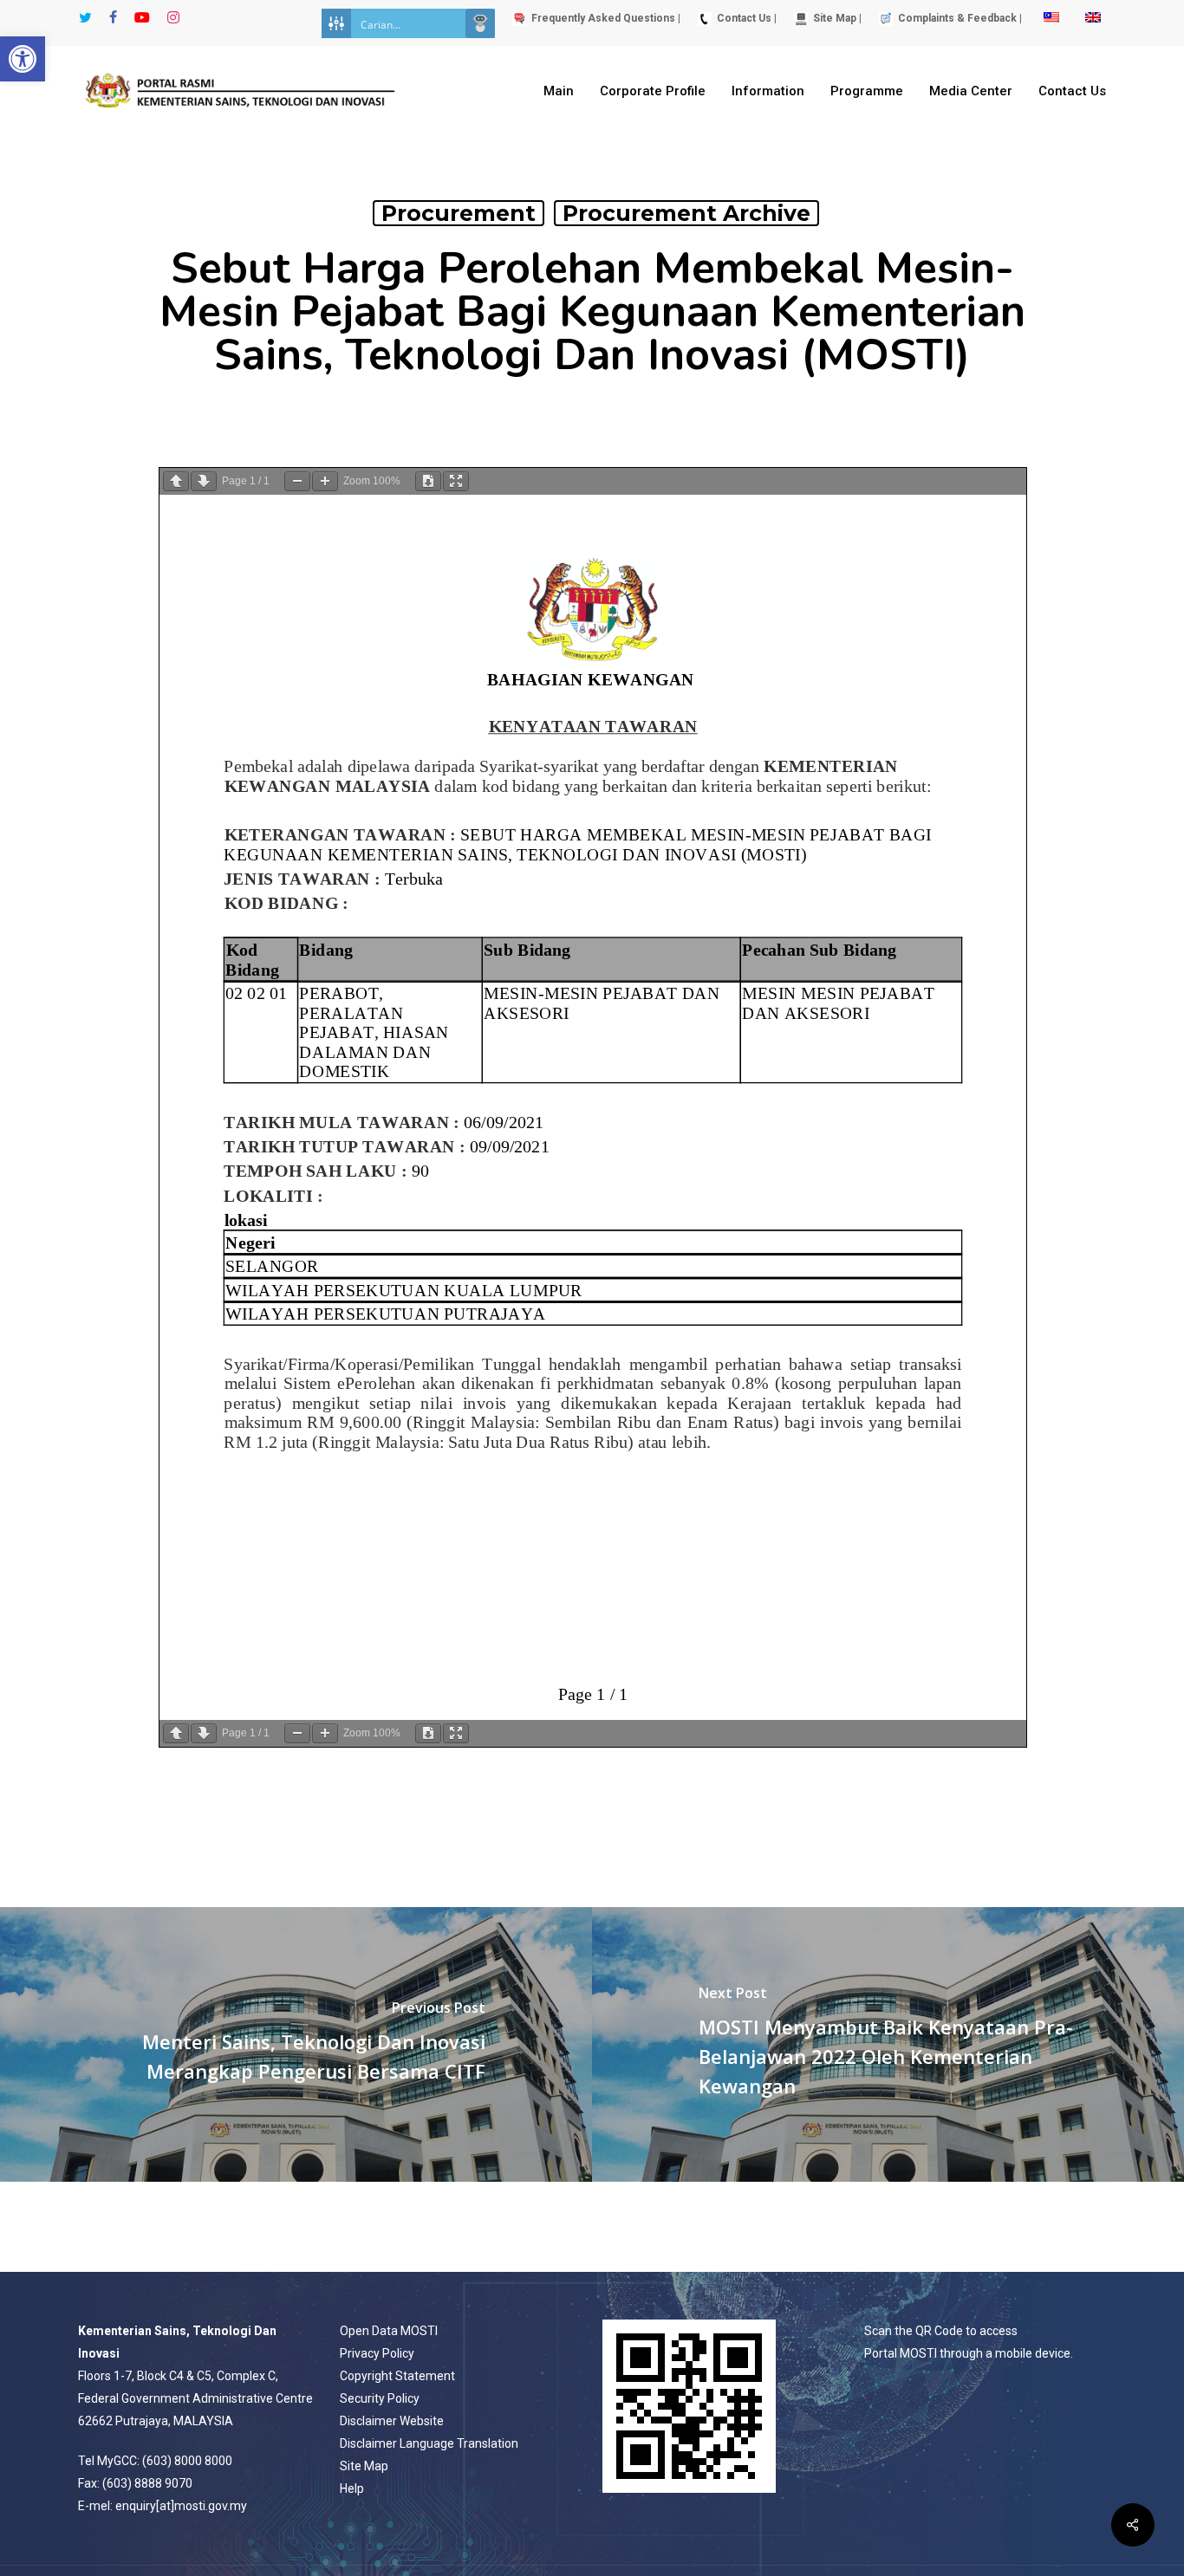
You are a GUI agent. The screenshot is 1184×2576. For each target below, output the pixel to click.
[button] (23, 59)
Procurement (459, 213)
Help (352, 2488)
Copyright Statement (397, 2376)
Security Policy (380, 2398)
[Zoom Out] (297, 481)
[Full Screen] (456, 481)
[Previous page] (176, 481)
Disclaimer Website (392, 2421)
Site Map (364, 2466)
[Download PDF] (428, 481)
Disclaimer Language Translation (429, 2443)
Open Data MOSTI (389, 2331)
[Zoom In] (325, 481)
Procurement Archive (686, 213)
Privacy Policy (377, 2353)
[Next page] (204, 481)
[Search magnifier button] (480, 23)
